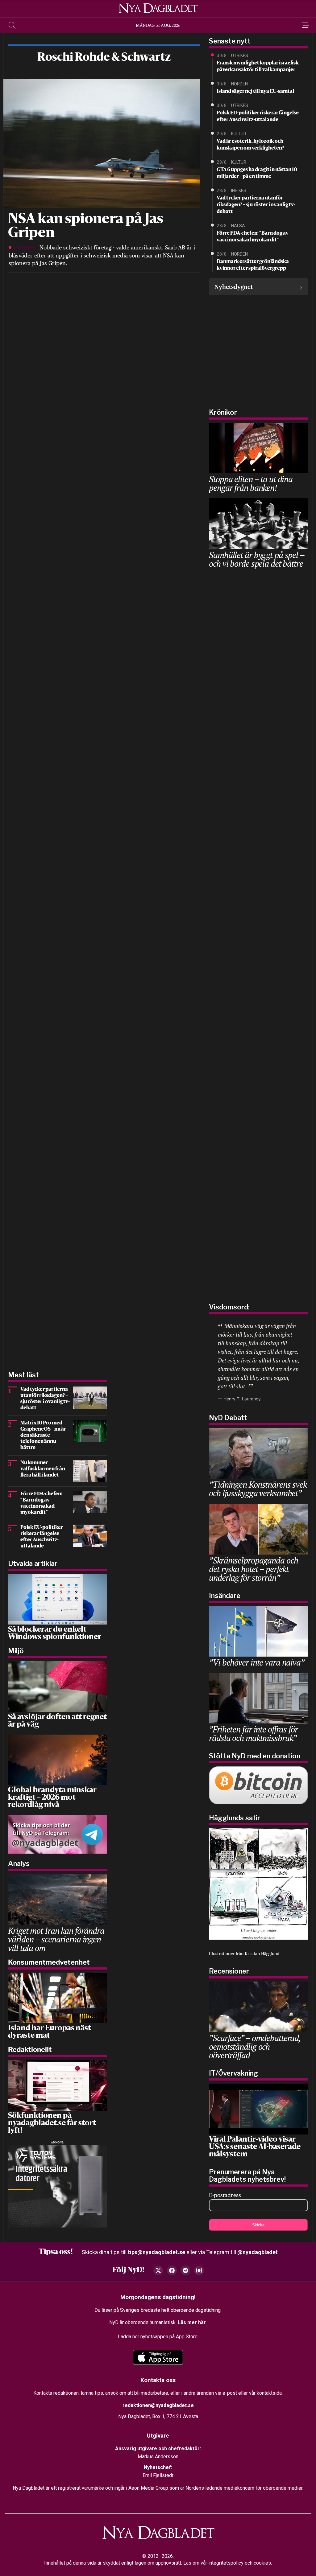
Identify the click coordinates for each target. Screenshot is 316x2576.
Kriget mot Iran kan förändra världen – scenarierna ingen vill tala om (56, 1939)
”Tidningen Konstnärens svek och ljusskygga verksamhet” (258, 1489)
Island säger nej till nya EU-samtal (255, 92)
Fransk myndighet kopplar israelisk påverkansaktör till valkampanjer (258, 67)
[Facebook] (172, 2270)
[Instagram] (199, 2270)
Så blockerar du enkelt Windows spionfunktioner (55, 1633)
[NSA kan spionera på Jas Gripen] (101, 143)
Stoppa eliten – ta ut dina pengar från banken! (251, 483)
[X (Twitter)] (158, 2270)
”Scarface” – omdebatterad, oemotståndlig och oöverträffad (255, 2046)
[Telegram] (185, 2270)
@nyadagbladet (258, 2252)
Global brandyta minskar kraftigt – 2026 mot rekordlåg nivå (52, 1798)
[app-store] (158, 2357)
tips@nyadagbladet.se (156, 2252)
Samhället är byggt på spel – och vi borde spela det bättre (257, 559)
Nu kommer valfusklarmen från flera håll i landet (43, 1469)
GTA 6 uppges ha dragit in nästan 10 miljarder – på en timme (257, 173)
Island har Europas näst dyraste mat (50, 2032)
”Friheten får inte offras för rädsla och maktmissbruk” (253, 1734)
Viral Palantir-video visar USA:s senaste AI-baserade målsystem (255, 2147)
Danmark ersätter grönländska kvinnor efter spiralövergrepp (253, 265)
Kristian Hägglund (262, 1954)
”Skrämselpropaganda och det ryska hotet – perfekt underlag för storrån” (253, 1569)
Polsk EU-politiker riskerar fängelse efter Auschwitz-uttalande (258, 117)
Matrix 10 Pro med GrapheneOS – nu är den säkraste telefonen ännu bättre (43, 1436)
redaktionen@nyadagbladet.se (158, 2405)
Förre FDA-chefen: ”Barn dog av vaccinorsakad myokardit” (253, 237)
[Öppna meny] (304, 25)
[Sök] (12, 25)
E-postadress (225, 2195)
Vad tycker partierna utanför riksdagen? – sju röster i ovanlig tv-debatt (256, 205)
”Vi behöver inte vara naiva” (257, 1662)
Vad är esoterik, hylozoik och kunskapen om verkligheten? (250, 145)
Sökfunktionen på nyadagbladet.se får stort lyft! (52, 2123)
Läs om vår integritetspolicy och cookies (227, 2563)
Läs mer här (192, 2322)
